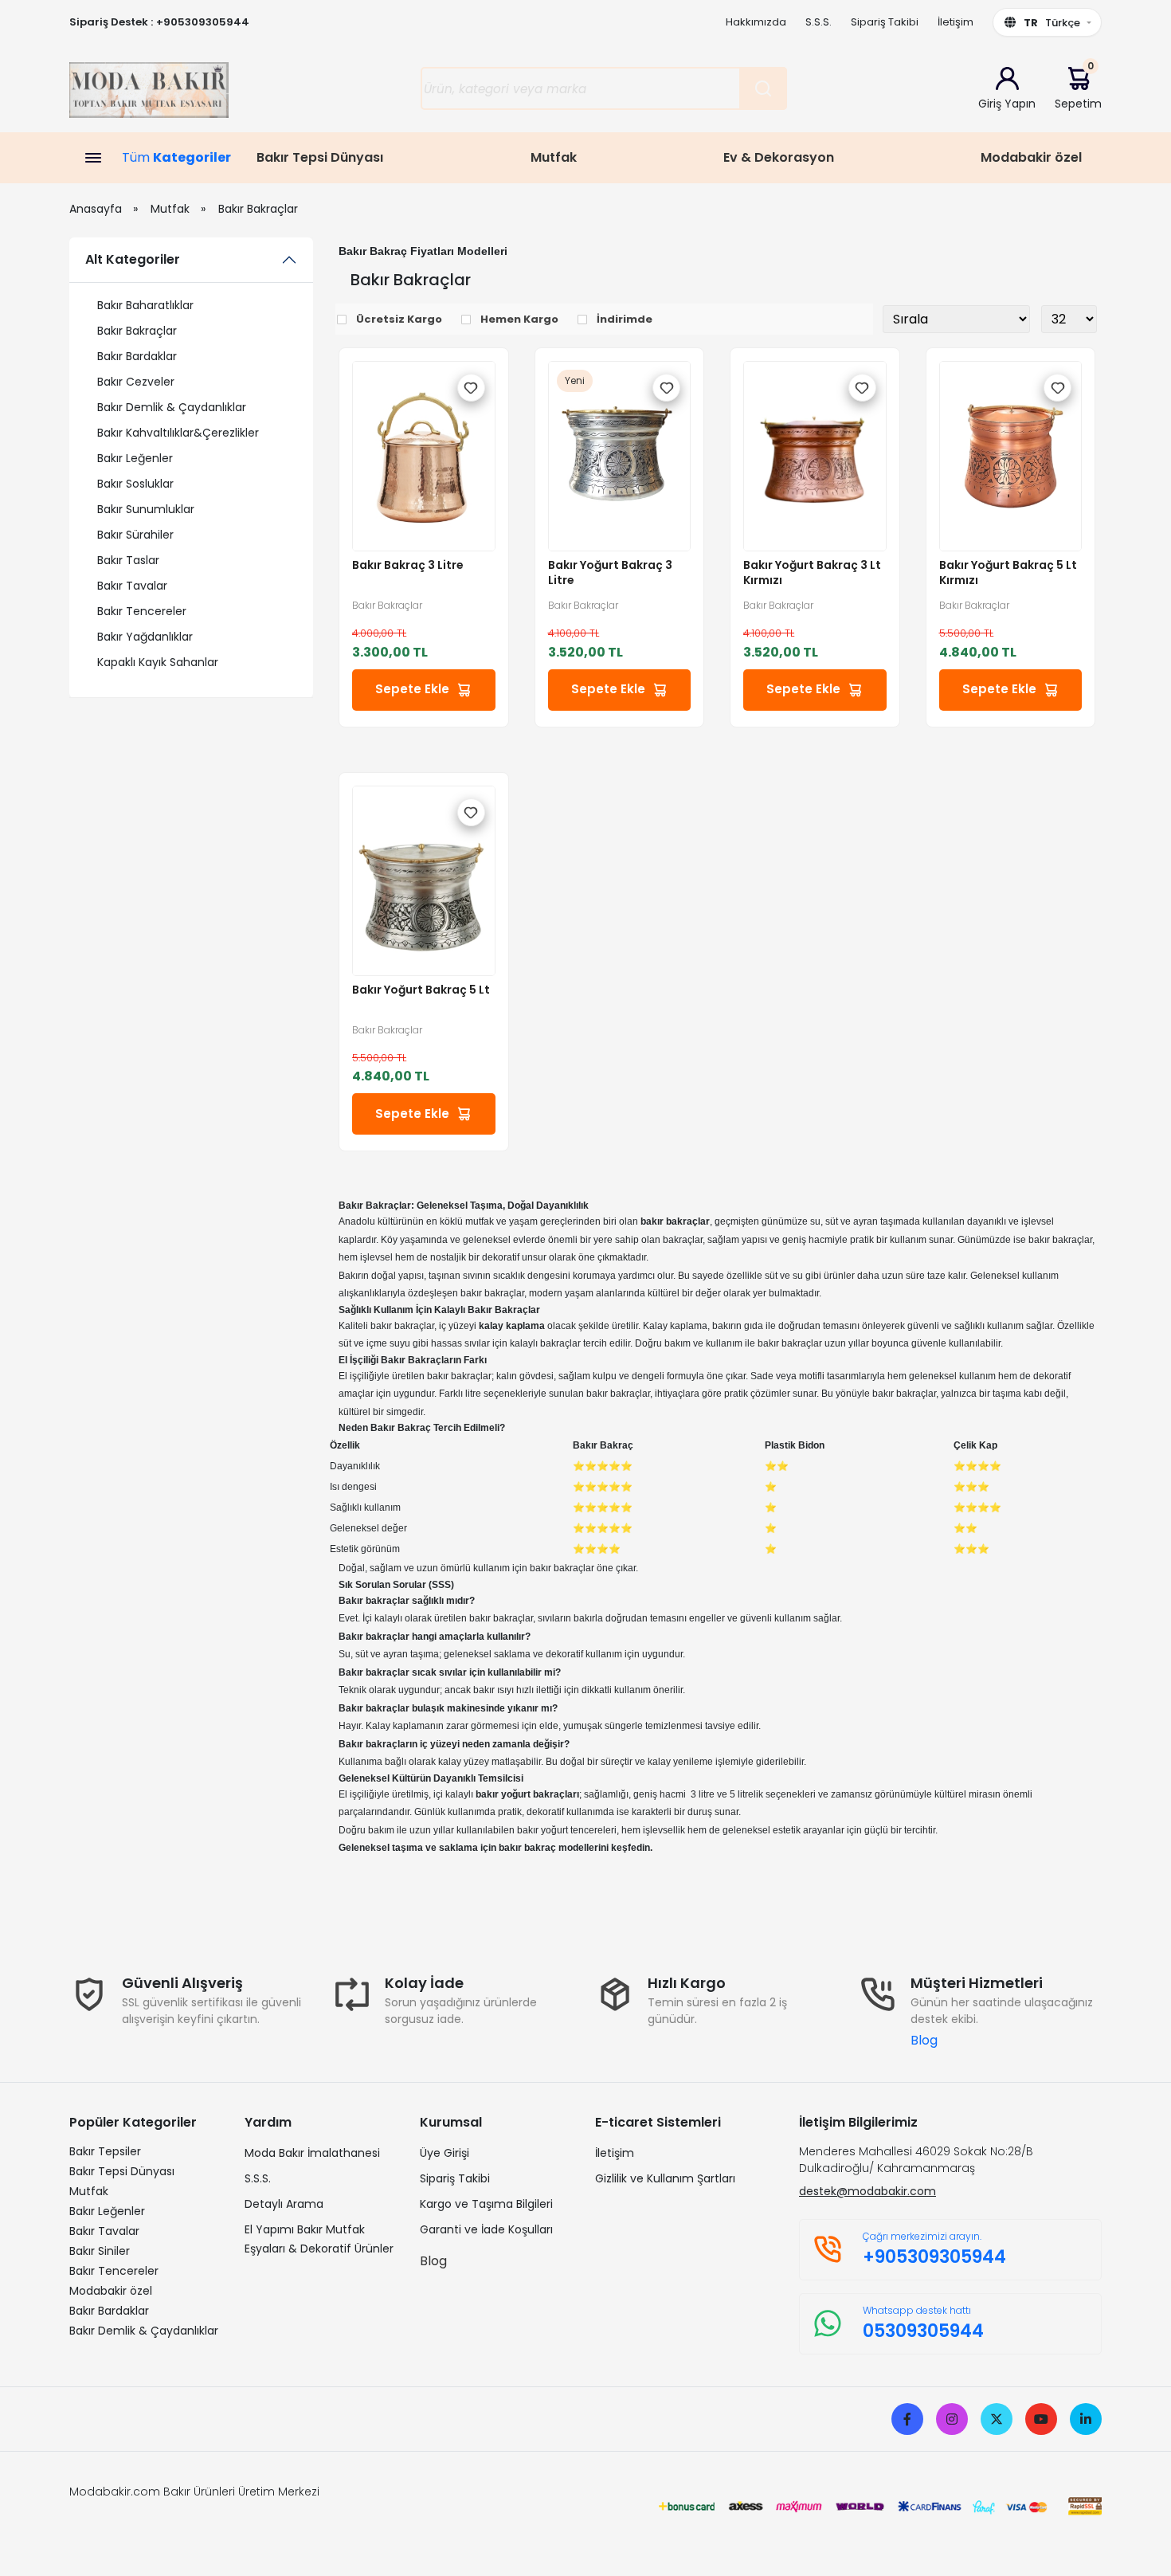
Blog (924, 2040)
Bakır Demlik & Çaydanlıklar (172, 407)
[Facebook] (907, 2419)
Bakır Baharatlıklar (145, 305)
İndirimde (625, 319)
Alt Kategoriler (133, 259)
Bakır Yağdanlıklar (145, 637)
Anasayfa (96, 209)
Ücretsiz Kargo (399, 319)
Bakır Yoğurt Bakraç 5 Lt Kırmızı (1008, 573)
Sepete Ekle (412, 689)
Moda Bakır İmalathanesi (312, 2153)
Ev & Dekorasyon (779, 157)
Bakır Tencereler (142, 611)
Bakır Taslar (128, 560)
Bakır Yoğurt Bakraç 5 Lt (421, 990)
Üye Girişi (445, 2153)
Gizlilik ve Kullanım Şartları (665, 2178)
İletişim (956, 22)
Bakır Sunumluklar (146, 509)
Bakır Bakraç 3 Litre (408, 565)
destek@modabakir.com (867, 2191)
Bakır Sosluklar (135, 484)
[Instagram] (952, 2419)
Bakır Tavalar (132, 586)
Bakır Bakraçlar (258, 209)
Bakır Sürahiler (135, 535)
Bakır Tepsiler (105, 2151)
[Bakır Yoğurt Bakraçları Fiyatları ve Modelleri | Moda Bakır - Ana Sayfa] (149, 95)
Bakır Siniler (100, 2251)
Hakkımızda (756, 22)
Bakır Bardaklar (137, 356)
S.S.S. (819, 22)
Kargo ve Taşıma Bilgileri (486, 2204)
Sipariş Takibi (885, 22)
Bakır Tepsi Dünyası (320, 157)
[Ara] (763, 88)
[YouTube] (1041, 2419)
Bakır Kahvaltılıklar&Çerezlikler (178, 433)
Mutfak (554, 157)
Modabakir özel (1031, 157)
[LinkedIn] (1086, 2419)
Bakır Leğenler (135, 458)
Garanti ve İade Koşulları (486, 2229)
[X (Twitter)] (997, 2419)
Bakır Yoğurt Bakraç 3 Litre (610, 573)
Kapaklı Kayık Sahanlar (158, 662)
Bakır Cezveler (136, 382)
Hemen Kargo (519, 319)
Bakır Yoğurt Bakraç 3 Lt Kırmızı (812, 573)
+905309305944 (203, 22)
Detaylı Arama (284, 2204)
